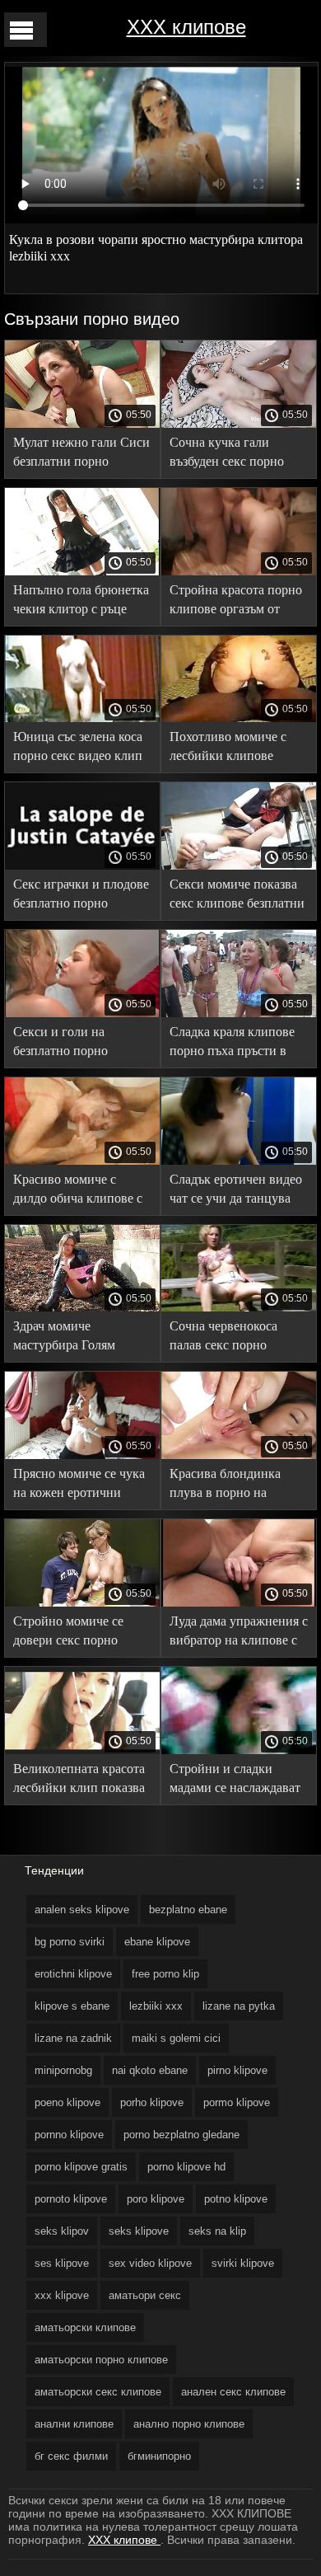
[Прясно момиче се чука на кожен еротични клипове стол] (82, 1455)
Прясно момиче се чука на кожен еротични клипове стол (79, 1486)
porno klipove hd (186, 2167)
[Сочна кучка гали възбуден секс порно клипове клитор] (239, 424)
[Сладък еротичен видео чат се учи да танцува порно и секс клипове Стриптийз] (239, 1161)
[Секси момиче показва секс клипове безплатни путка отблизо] (239, 866)
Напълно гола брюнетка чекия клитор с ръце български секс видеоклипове (81, 602)
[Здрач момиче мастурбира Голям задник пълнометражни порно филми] (82, 1307)
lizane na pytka (239, 2006)
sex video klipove (150, 2263)
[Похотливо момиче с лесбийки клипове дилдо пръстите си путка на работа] (239, 718)
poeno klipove (67, 2102)
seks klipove (139, 2231)
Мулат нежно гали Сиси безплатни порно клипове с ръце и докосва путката (81, 455)
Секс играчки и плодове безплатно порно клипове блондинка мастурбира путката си (81, 896)
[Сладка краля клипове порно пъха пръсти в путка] (239, 1013)
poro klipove (156, 2199)
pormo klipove (237, 2102)
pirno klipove (237, 2070)
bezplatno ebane (188, 1910)
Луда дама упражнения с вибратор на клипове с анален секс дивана (239, 1633)
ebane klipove (157, 1942)
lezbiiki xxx (156, 2006)
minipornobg (63, 2070)
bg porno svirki (70, 1942)
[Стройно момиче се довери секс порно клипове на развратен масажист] (82, 1602)
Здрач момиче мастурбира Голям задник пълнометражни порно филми (79, 1338)
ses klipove (62, 2263)
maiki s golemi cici (176, 2038)
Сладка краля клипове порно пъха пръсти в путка (232, 1044)
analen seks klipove (82, 1910)
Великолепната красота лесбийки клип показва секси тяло (79, 1781)
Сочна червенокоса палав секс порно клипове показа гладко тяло (233, 1338)
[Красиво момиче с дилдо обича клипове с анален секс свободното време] (82, 1161)
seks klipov (62, 2231)
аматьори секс (145, 2295)
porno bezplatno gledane (181, 2135)
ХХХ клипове (186, 27)
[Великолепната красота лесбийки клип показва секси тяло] (82, 1750)
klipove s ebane (72, 2006)
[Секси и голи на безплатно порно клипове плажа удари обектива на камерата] (82, 1013)
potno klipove (236, 2199)
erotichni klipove (73, 1974)
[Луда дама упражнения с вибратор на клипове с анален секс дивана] (239, 1602)
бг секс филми (71, 2456)
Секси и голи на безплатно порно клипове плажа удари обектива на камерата (74, 1044)
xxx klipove (62, 2295)
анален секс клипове (233, 2392)
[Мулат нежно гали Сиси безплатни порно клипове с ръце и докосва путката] (82, 424)
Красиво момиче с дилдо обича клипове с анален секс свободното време (80, 1192)
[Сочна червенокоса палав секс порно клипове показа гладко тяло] (239, 1307)
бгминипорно (159, 2456)
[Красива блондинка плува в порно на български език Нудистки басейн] (239, 1455)
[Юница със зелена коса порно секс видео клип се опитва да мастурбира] (82, 718)
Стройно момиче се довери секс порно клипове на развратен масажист (74, 1633)
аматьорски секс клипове (98, 2392)
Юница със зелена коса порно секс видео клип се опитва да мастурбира (82, 749)
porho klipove (152, 2102)
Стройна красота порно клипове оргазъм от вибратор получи (236, 602)
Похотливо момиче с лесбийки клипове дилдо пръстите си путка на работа (228, 749)
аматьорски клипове (85, 2327)
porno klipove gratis (81, 2167)
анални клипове (74, 2424)
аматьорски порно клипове (101, 2360)
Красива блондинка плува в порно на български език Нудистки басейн (225, 1486)
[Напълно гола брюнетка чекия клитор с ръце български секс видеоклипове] (82, 571)
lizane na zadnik (73, 2038)
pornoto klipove (71, 2199)
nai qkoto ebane (150, 2070)
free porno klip (165, 1974)
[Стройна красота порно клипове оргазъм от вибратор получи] (239, 571)
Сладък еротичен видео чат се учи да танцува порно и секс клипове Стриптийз (236, 1192)
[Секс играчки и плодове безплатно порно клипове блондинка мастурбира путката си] (82, 866)
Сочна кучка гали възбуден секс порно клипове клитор (227, 455)
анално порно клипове (189, 2424)
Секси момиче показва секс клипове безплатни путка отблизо (237, 896)
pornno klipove (69, 2135)
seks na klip (217, 2231)
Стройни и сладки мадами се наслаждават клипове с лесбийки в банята (235, 1781)
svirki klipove (243, 2263)
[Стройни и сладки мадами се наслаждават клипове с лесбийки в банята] (239, 1750)
